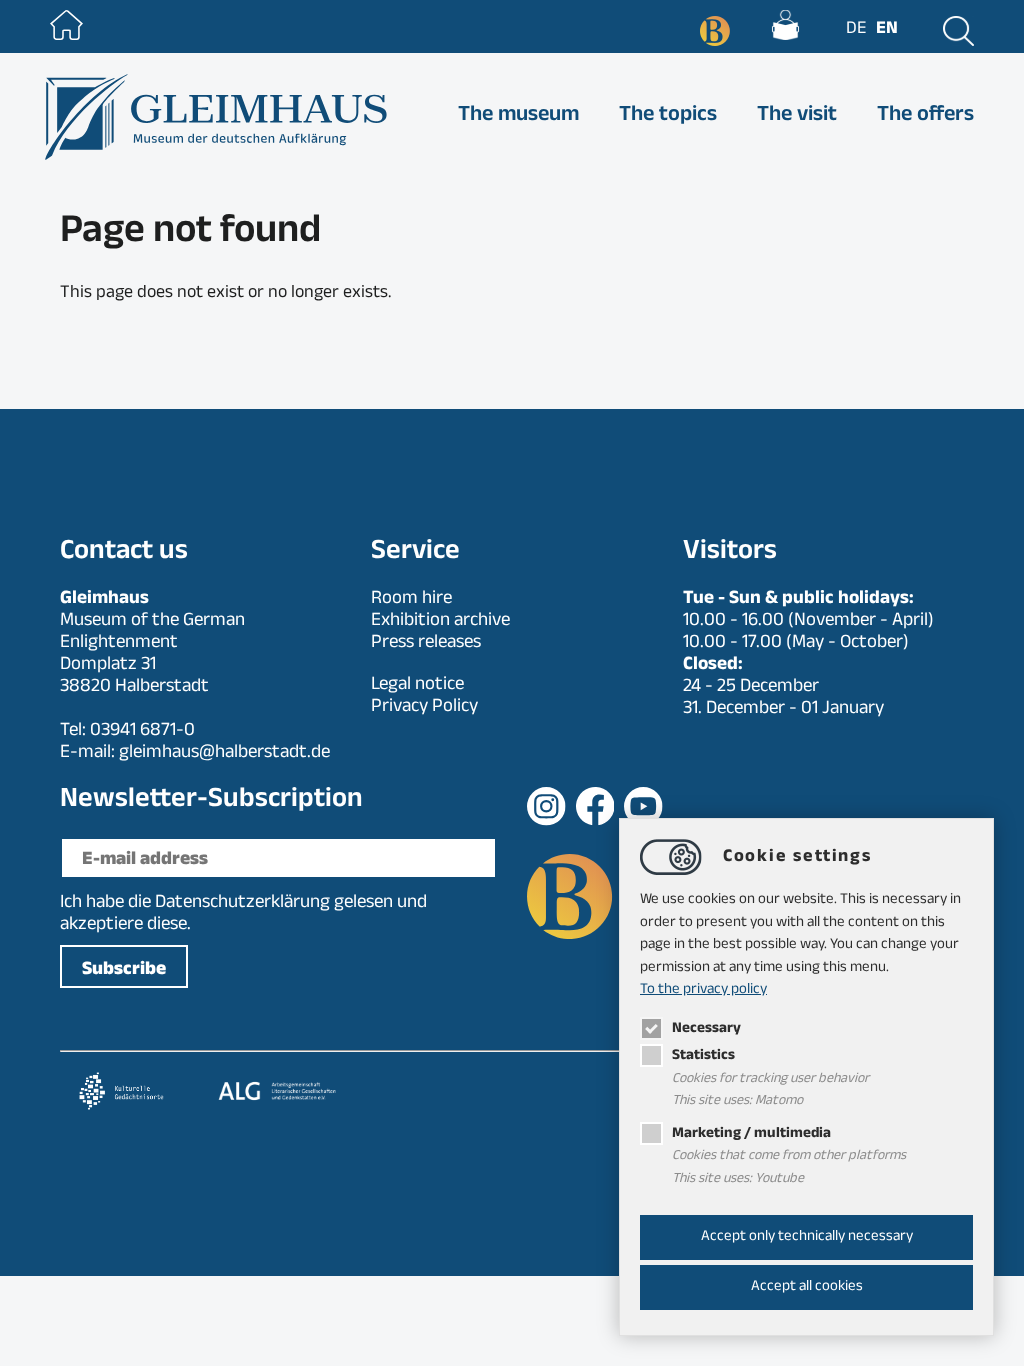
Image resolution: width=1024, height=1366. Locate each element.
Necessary (706, 1029)
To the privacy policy (703, 990)
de (856, 30)
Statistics (703, 1056)
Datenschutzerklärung (242, 904)
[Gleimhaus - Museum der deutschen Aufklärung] (213, 117)
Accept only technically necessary (807, 1237)
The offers (925, 117)
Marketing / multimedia (751, 1134)
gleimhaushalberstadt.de (224, 754)
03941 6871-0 (142, 732)
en (887, 30)
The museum (518, 117)
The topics (668, 117)
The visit (797, 117)
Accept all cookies (807, 1287)
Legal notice (417, 686)
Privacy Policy (424, 708)
